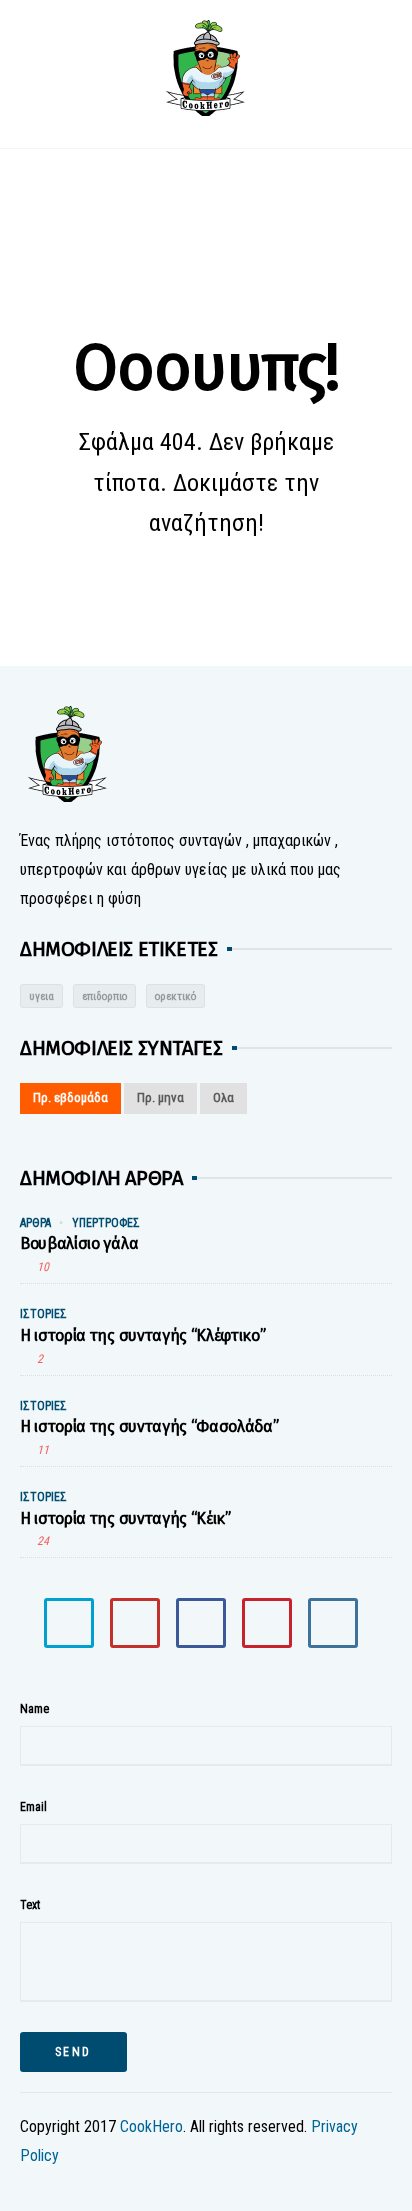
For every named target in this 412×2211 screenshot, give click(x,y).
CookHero (151, 2126)
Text (30, 1905)
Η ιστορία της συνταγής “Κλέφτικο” (142, 1335)
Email (33, 1807)
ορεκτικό (175, 996)
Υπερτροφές (106, 1223)
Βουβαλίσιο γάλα (79, 1243)
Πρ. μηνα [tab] (160, 1097)
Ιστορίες (43, 1314)
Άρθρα (35, 1223)
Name (34, 1709)
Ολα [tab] (223, 1097)
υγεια (41, 996)
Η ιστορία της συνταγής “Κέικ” (125, 1518)
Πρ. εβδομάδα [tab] (70, 1097)
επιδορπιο (104, 996)
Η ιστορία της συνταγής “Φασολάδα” (149, 1426)
